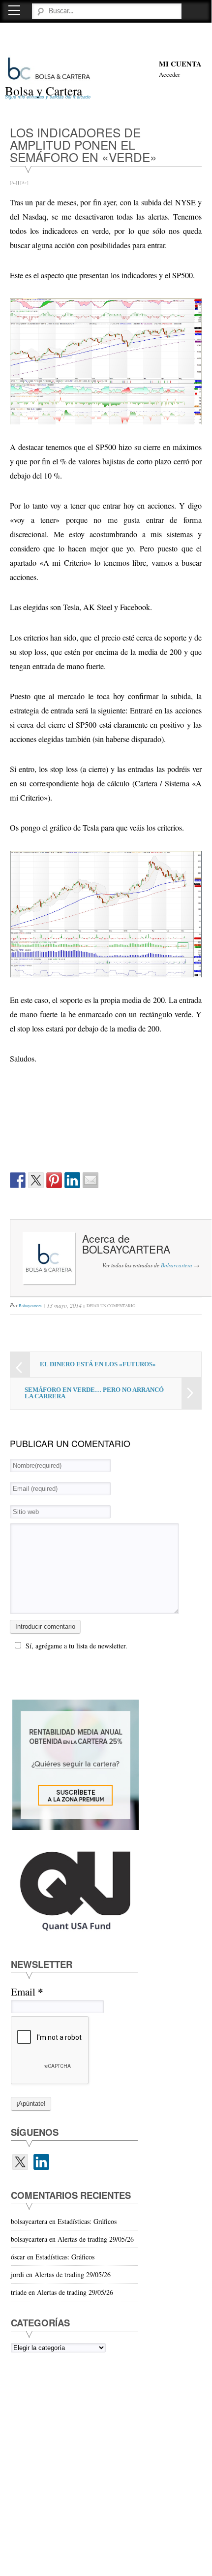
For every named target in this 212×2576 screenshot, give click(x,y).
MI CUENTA (180, 64)
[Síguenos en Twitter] (20, 2162)
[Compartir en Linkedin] (72, 1180)
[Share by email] (91, 1180)
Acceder (169, 75)
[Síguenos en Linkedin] (41, 2162)
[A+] (24, 182)
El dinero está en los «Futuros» (98, 1364)
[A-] (14, 182)
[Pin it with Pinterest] (54, 1180)
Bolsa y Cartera (44, 91)
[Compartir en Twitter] (36, 1180)
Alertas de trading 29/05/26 (96, 2239)
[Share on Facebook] (18, 1180)
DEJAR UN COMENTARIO (111, 1305)
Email (27, 1992)
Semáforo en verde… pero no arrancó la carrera (94, 1393)
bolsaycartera (126, 1249)
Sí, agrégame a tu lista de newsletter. (76, 1646)
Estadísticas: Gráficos (87, 2221)
